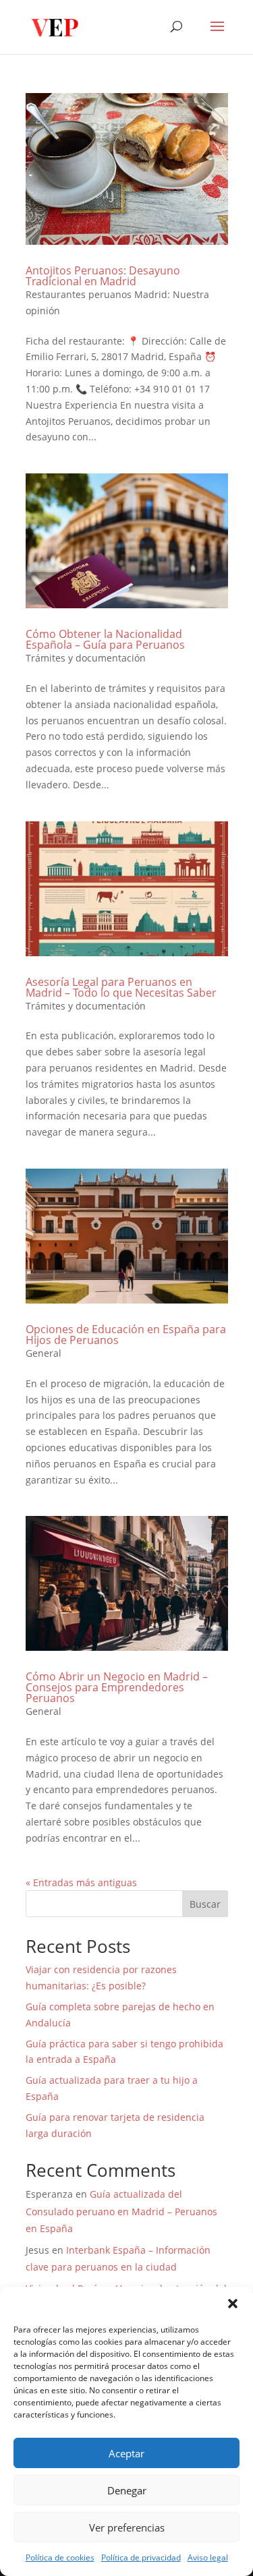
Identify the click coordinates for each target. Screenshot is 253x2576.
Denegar (127, 2490)
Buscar (205, 1904)
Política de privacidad (141, 2557)
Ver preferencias (127, 2527)
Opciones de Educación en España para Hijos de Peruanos (126, 1335)
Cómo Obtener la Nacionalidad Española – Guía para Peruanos (105, 639)
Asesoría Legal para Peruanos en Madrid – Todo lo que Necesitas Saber (121, 987)
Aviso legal (208, 2557)
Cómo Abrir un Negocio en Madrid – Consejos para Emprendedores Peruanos (117, 1687)
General (44, 1353)
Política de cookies (60, 2557)
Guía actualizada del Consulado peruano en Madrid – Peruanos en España (121, 2211)
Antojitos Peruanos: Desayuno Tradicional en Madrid (103, 276)
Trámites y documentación (86, 658)
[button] (233, 2304)
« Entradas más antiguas (81, 1882)
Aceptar (126, 2453)
